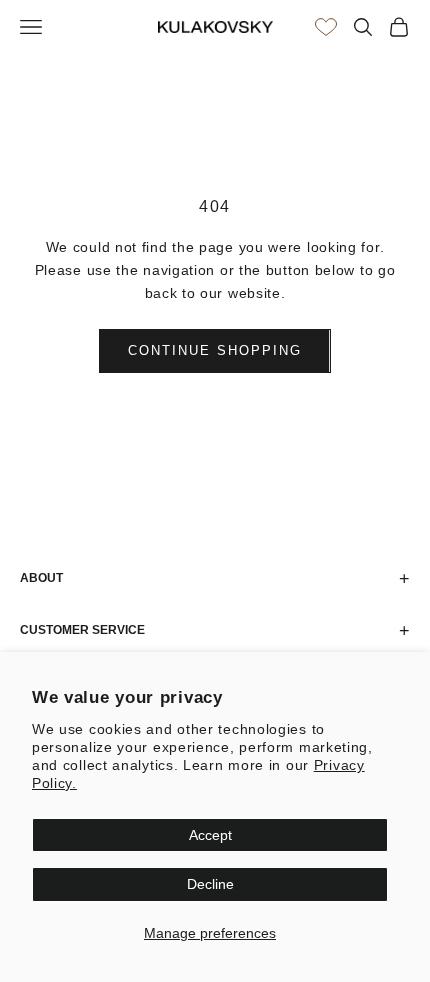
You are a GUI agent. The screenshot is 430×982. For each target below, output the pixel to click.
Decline (210, 884)
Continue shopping (214, 350)
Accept (210, 835)
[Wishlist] (326, 27)
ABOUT (215, 579)
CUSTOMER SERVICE (215, 631)
